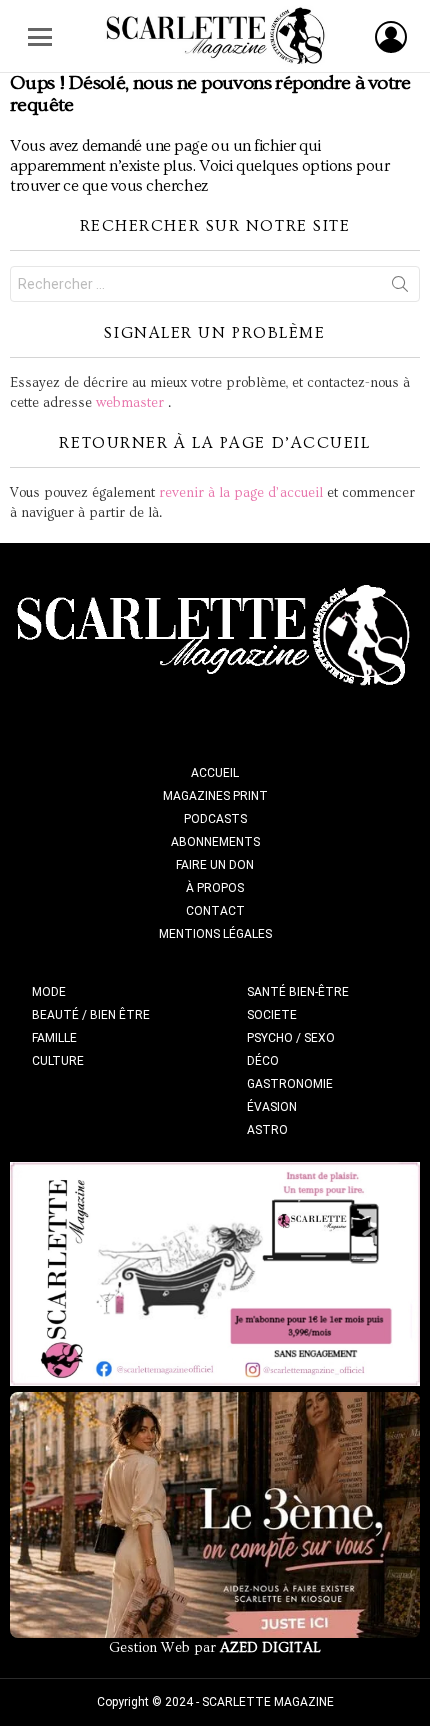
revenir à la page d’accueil (241, 493)
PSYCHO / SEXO (291, 1038)
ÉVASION (272, 1107)
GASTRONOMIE (290, 1084)
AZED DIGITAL (270, 1648)
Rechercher (400, 288)
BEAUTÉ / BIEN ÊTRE (91, 1015)
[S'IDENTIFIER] (391, 37)
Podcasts (215, 819)
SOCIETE (272, 1015)
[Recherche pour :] (215, 284)
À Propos (215, 888)
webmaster (130, 403)
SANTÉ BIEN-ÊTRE (298, 992)
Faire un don (215, 865)
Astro (267, 1130)
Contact (215, 911)
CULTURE (58, 1061)
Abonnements (215, 842)
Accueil (215, 773)
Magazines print (215, 796)
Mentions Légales (215, 934)
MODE (49, 992)
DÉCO (263, 1061)
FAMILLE (54, 1038)
